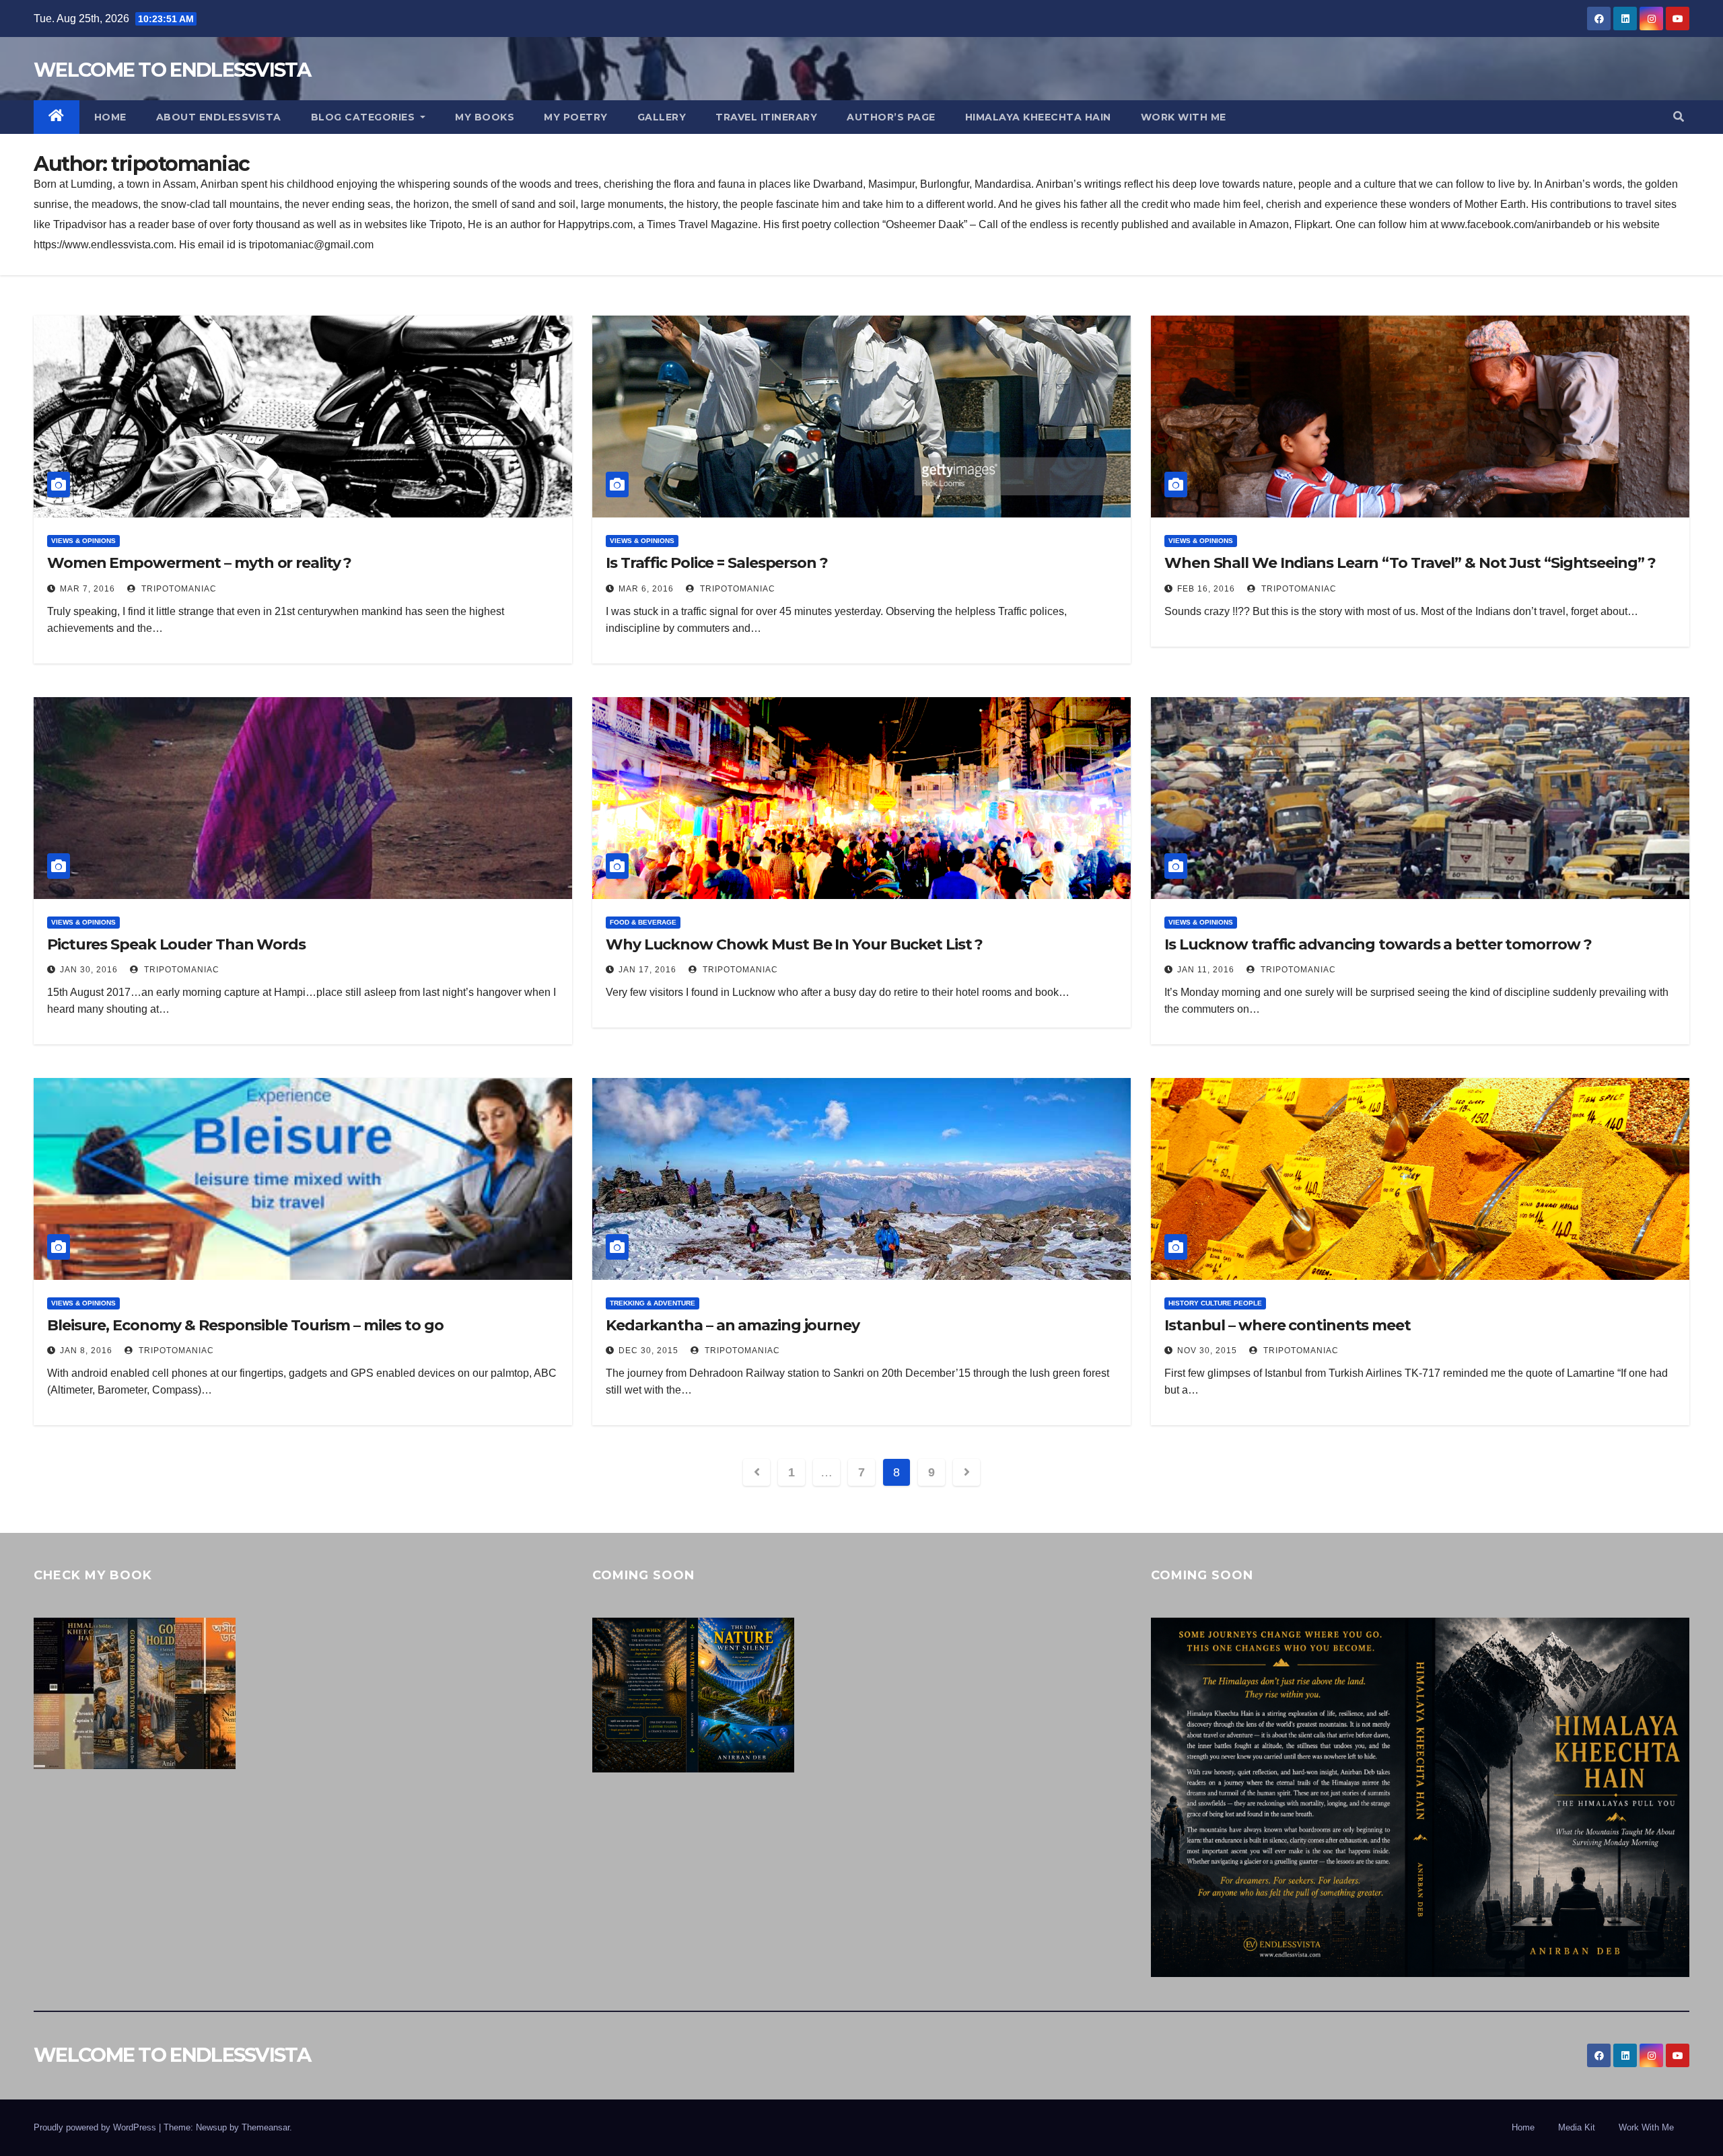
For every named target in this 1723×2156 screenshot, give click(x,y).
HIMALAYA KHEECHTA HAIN (1038, 117)
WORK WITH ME (1184, 117)
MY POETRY (576, 117)
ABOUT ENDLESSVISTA (219, 117)
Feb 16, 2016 (1206, 589)
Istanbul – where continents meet (1288, 1325)
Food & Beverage (643, 922)
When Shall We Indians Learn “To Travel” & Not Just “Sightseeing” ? (1410, 563)
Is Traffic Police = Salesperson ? (717, 563)
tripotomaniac (178, 589)
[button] (1679, 117)
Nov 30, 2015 (1207, 1351)
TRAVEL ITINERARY (766, 117)
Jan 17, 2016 (647, 970)
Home (1523, 2127)
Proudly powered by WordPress (96, 2127)
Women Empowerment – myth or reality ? (199, 563)
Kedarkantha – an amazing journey (733, 1325)
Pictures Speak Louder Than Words (176, 944)
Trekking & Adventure (653, 1303)
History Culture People (1215, 1303)
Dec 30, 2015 (648, 1351)
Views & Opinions (83, 541)
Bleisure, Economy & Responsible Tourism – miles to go (245, 1325)
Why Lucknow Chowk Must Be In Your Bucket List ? (794, 944)
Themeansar (266, 2127)
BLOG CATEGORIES (364, 117)
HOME (110, 117)
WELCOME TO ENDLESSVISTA (172, 70)
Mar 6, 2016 (646, 589)
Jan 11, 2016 (1206, 970)
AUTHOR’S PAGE (891, 117)
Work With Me (1646, 2127)
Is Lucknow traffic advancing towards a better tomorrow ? (1378, 944)
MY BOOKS (485, 117)
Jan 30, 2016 (89, 970)
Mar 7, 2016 (87, 589)
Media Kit (1577, 2127)
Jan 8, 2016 (86, 1351)
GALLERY (662, 117)
